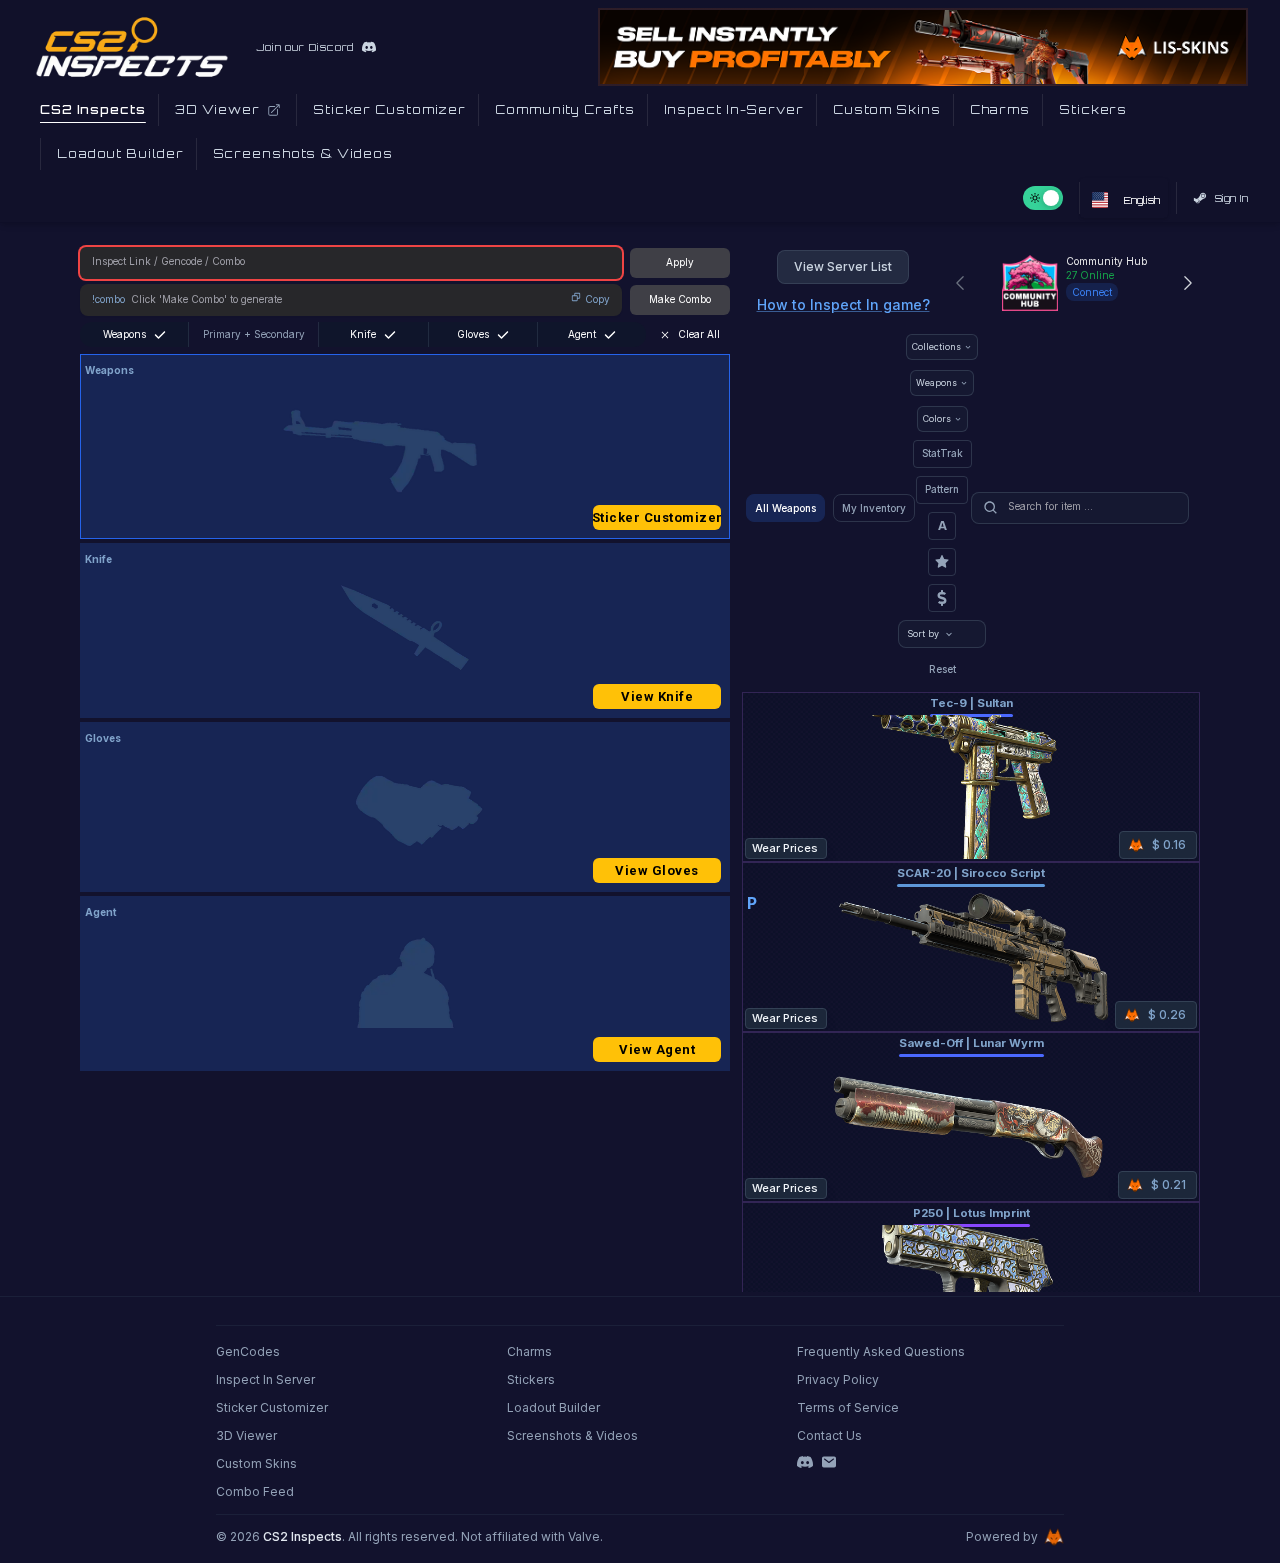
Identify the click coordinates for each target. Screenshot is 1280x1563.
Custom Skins (256, 1463)
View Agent (657, 1049)
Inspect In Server (265, 1379)
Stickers (531, 1379)
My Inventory (874, 508)
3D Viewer (246, 1435)
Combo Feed (255, 1491)
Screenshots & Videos (572, 1435)
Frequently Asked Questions (881, 1351)
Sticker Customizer (657, 517)
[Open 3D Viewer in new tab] (274, 110)
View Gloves (657, 870)
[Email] (829, 1462)
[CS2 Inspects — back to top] (132, 47)
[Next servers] (1188, 283)
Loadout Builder (553, 1407)
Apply (680, 262)
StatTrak (942, 453)
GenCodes (248, 1351)
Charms (529, 1351)
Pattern (942, 489)
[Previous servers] (960, 283)
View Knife (657, 696)
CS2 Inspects (302, 1536)
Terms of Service (848, 1407)
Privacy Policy (838, 1379)
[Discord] (805, 1462)
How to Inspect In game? (843, 304)
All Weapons (785, 508)
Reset (942, 669)
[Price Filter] (942, 598)
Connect (1092, 292)
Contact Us (829, 1435)
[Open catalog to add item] (405, 451)
